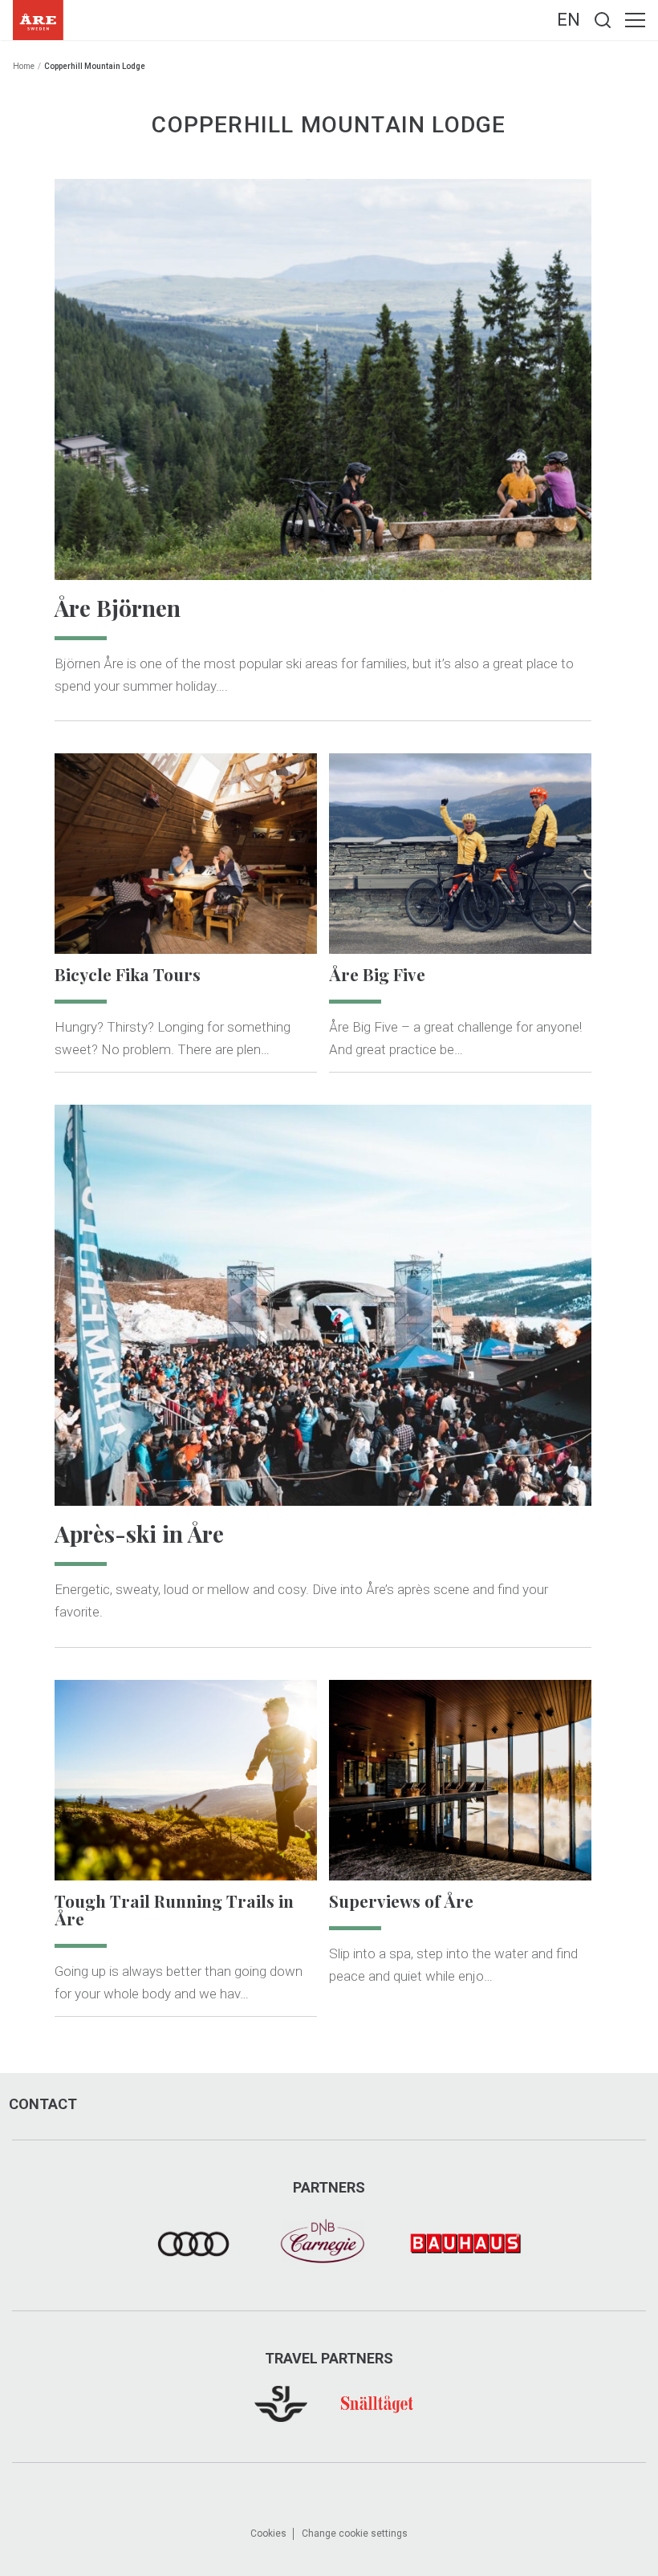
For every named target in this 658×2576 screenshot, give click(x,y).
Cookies (268, 2533)
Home (24, 66)
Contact (43, 2104)
